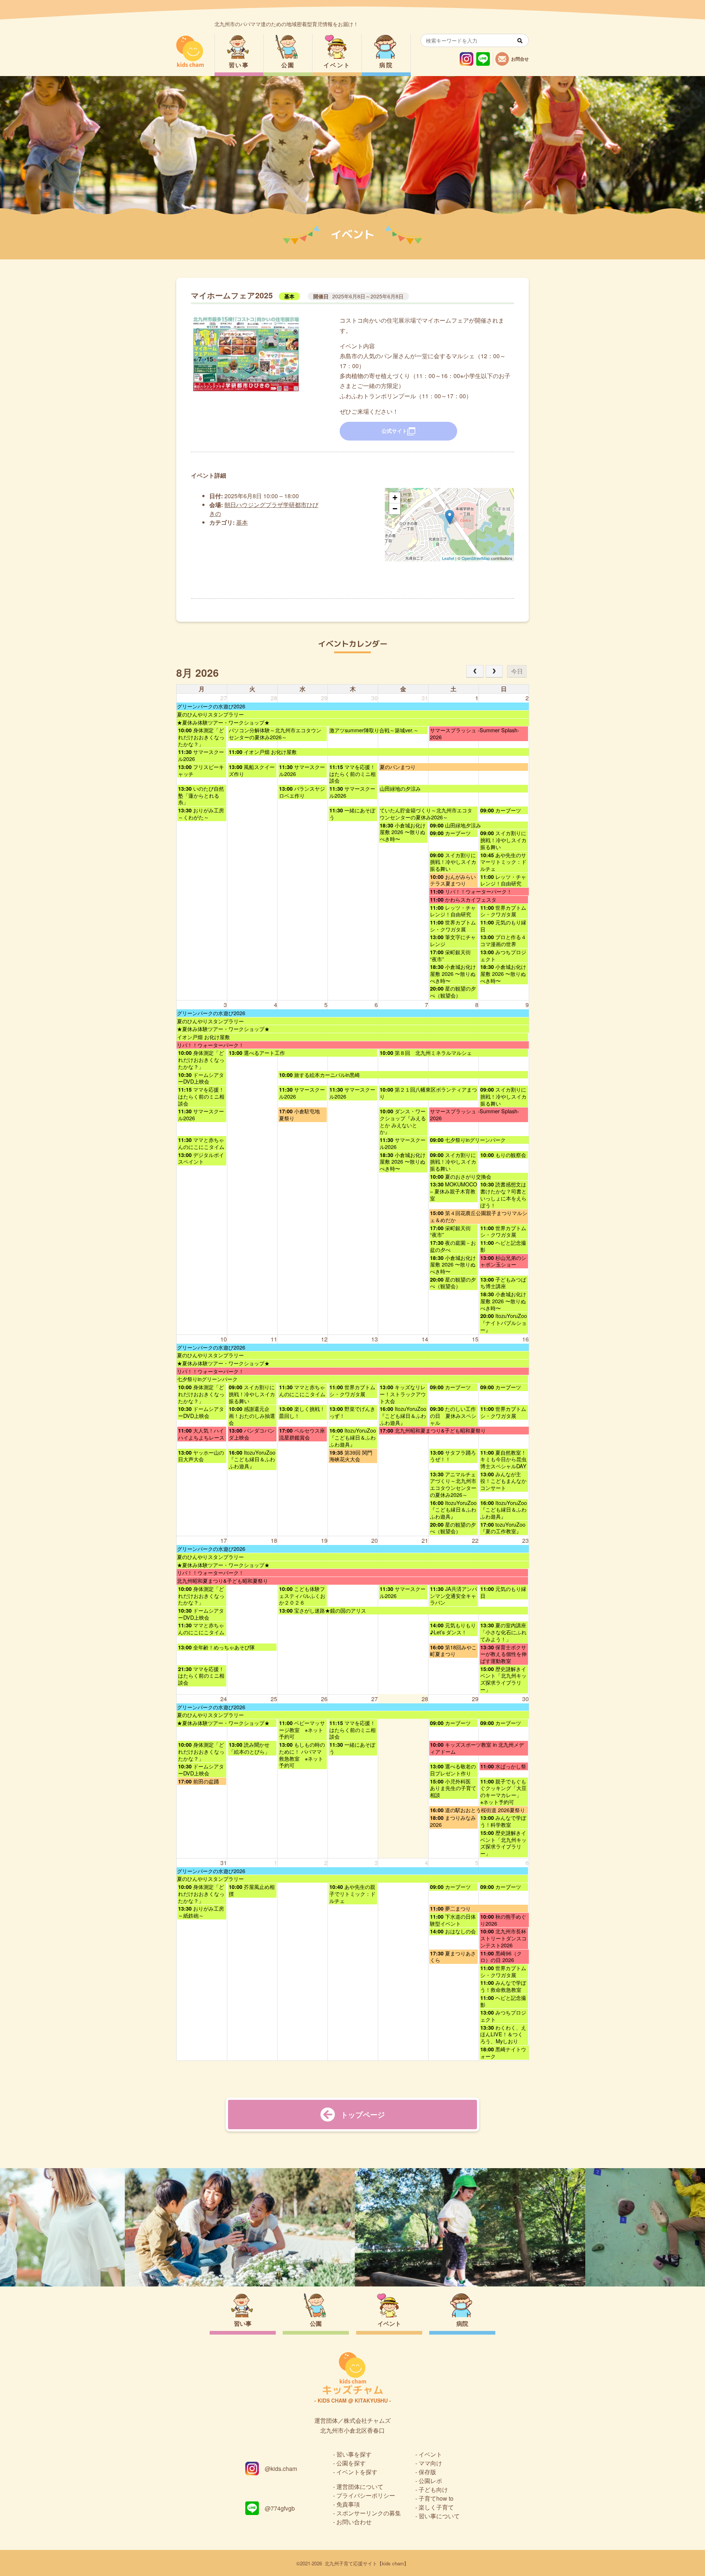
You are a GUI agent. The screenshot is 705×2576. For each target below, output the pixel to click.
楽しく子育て (436, 2507)
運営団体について (360, 2487)
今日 (517, 671)
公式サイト (394, 431)
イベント (337, 65)
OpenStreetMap (476, 558)
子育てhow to (436, 2498)
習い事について (439, 2516)
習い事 (239, 65)
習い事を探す (354, 2454)
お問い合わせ (354, 2522)
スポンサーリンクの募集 (369, 2513)
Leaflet (448, 558)
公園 (288, 65)
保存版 (427, 2472)
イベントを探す (357, 2472)
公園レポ (430, 2481)
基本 (289, 296)
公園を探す (351, 2463)
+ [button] (395, 498)
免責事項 (348, 2504)
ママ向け (430, 2463)
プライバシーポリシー (366, 2495)
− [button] (395, 509)
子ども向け (433, 2489)
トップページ (363, 2114)
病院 (386, 65)
